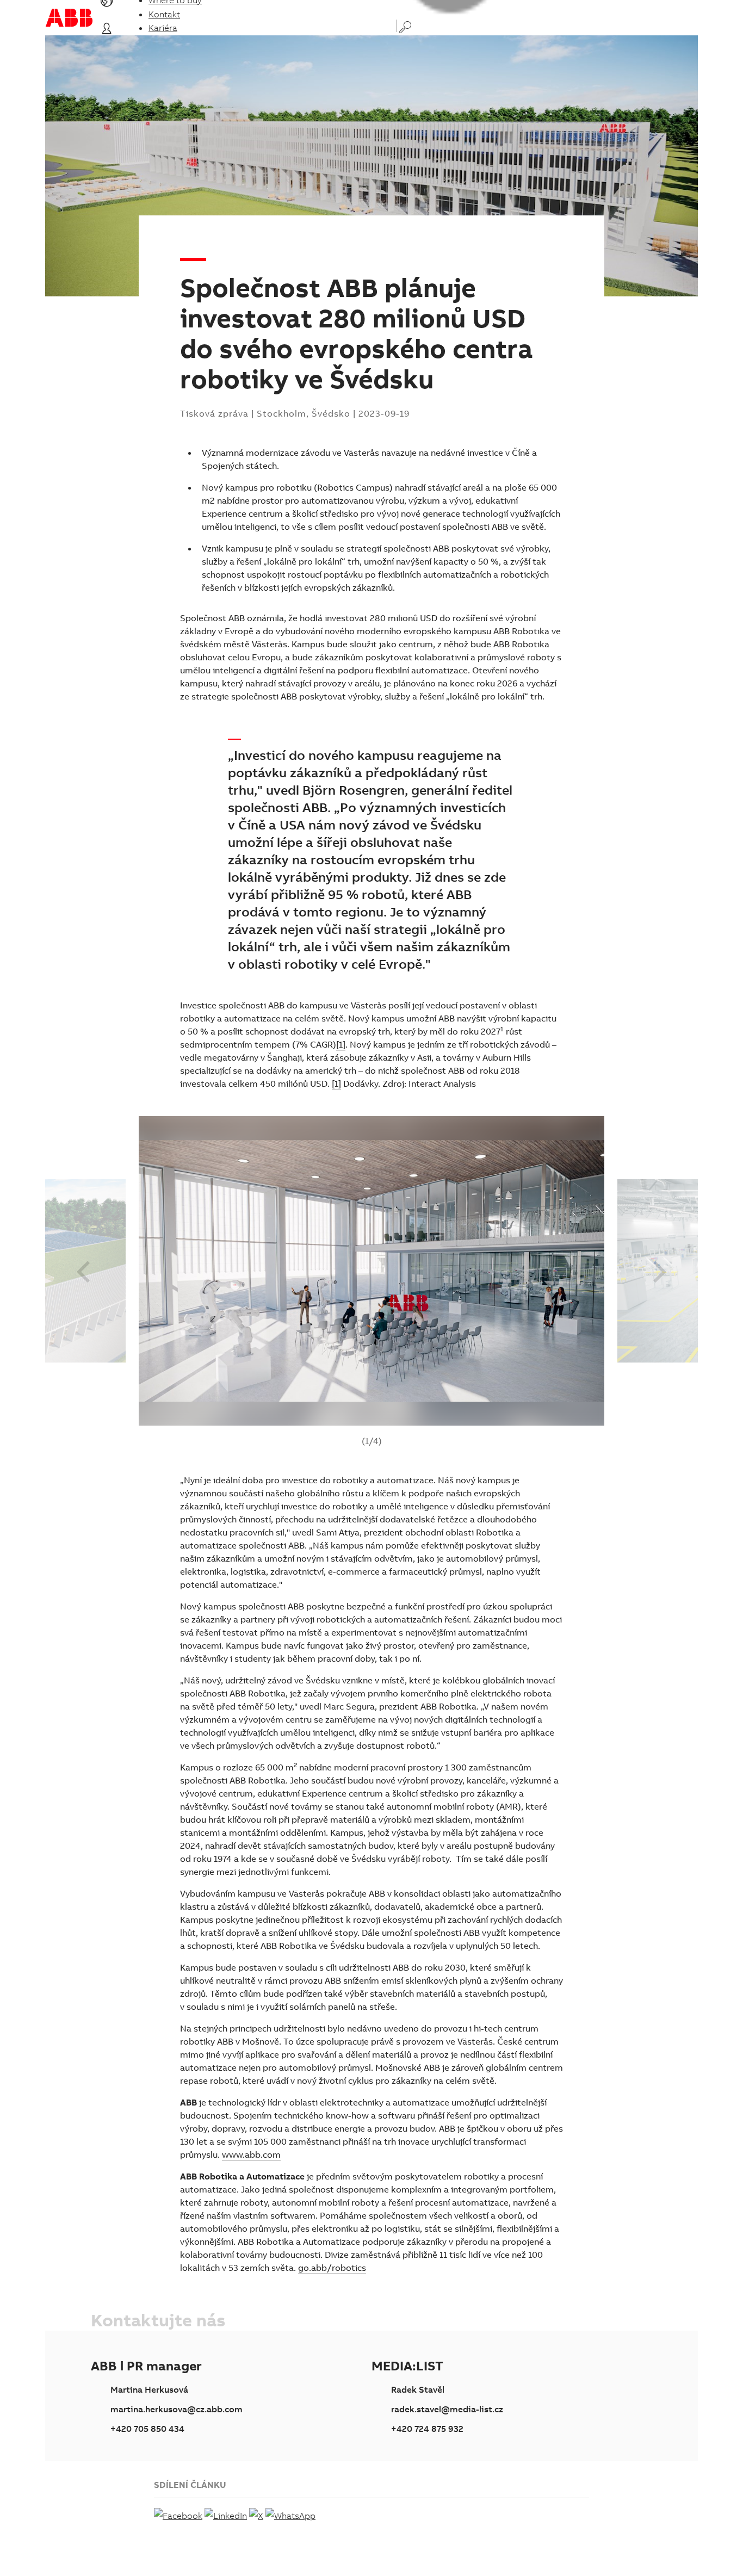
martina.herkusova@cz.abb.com (177, 2409)
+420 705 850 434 (147, 2429)
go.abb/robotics (332, 2268)
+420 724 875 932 (427, 2429)
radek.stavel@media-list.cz (447, 2409)
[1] (341, 1044)
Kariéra (163, 28)
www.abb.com (251, 2154)
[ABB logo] (69, 18)
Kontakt (164, 14)
